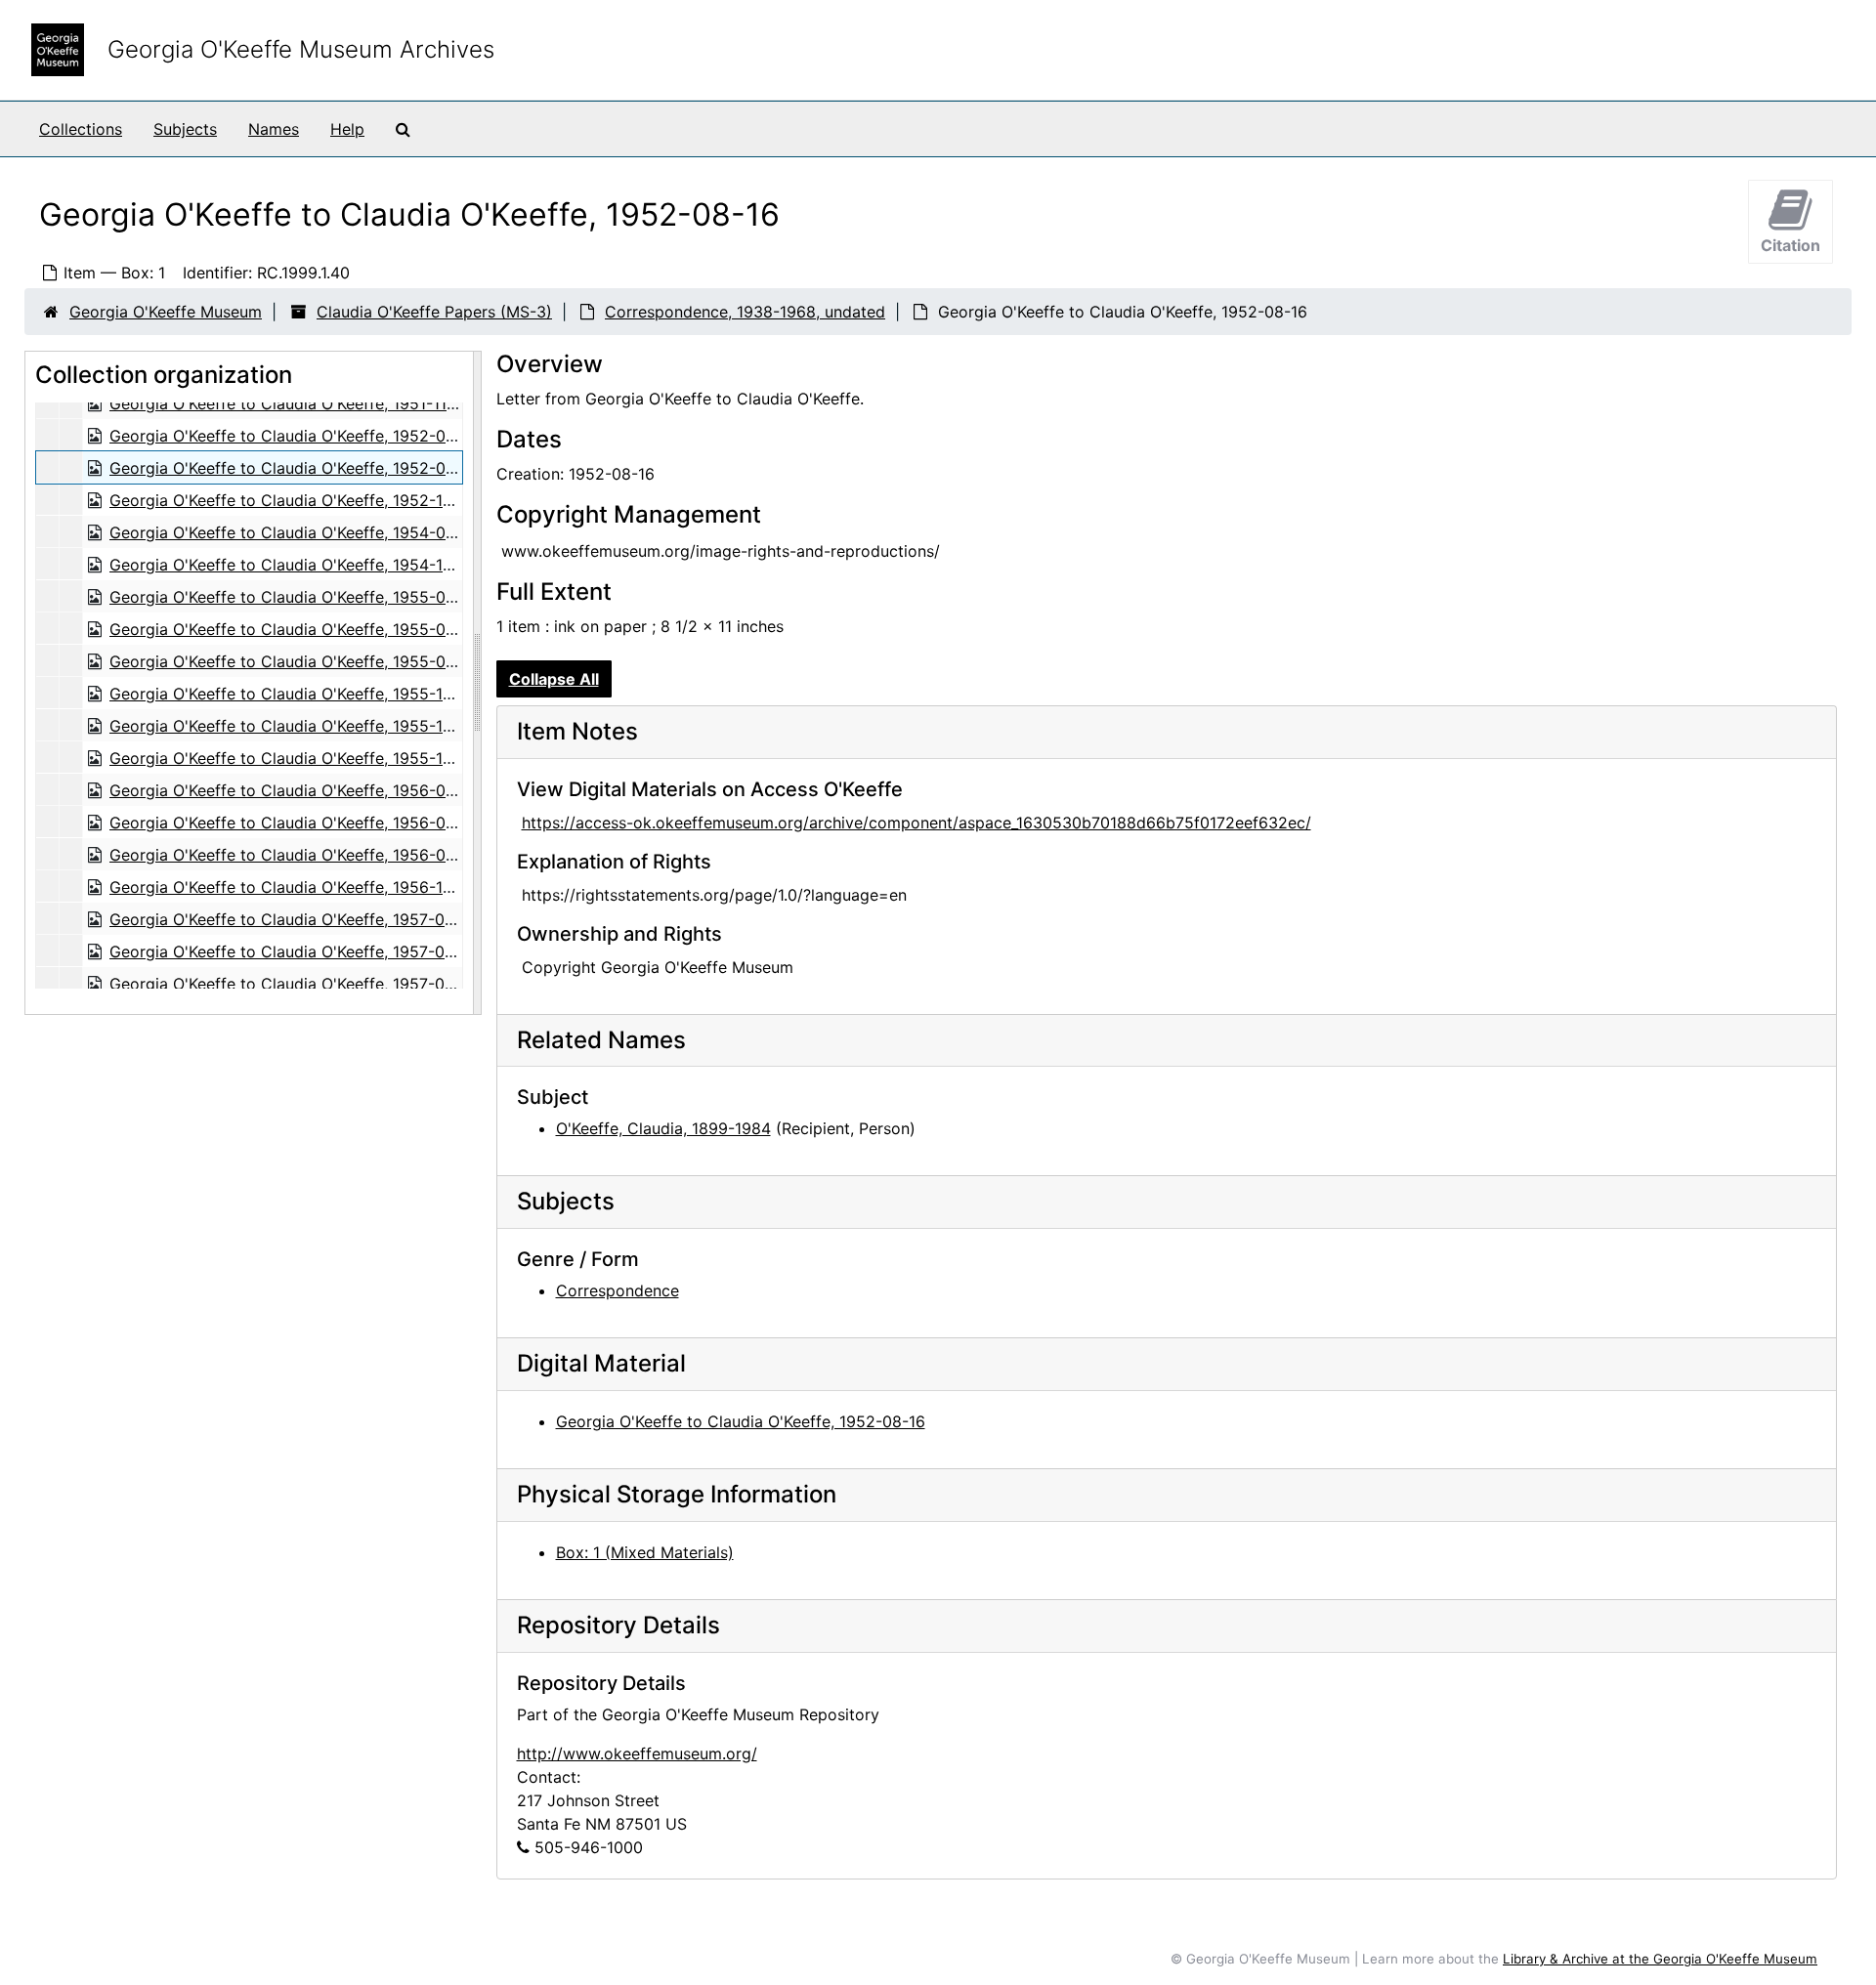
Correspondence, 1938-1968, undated (745, 312)
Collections (81, 129)
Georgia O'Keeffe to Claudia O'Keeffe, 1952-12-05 (294, 500)
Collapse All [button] (554, 679)
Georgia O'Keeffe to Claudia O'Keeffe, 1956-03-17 (294, 823)
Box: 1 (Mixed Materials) (645, 1552)
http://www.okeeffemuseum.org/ (637, 1753)
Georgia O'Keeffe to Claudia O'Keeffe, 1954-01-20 (294, 532)
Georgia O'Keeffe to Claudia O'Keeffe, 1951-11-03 (291, 403)
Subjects (185, 129)
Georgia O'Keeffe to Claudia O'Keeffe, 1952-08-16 (294, 468)
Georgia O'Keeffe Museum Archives (301, 49)
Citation (1791, 245)
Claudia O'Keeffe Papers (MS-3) (434, 312)
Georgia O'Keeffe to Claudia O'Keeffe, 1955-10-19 (293, 726)
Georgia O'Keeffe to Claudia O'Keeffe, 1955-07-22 (295, 629)
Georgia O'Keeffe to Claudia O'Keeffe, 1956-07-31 (294, 855)
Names (274, 129)
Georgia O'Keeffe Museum (166, 312)
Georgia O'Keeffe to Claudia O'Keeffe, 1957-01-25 (293, 919)
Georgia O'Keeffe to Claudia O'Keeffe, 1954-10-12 (293, 565)
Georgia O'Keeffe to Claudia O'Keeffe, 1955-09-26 (295, 661)
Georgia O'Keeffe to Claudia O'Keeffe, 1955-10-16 (293, 694)
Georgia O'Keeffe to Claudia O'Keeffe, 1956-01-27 (293, 790)
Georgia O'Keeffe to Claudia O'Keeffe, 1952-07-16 (294, 436)
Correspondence (618, 1290)
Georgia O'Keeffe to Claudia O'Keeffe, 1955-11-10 (291, 758)
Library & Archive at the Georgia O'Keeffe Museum (1660, 1959)
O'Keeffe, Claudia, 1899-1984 (663, 1128)
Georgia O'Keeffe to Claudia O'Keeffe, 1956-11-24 (292, 887)
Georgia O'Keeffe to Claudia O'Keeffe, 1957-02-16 (294, 951)
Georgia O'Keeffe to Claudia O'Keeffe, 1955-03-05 (296, 597)
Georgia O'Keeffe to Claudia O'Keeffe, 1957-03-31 (294, 984)
